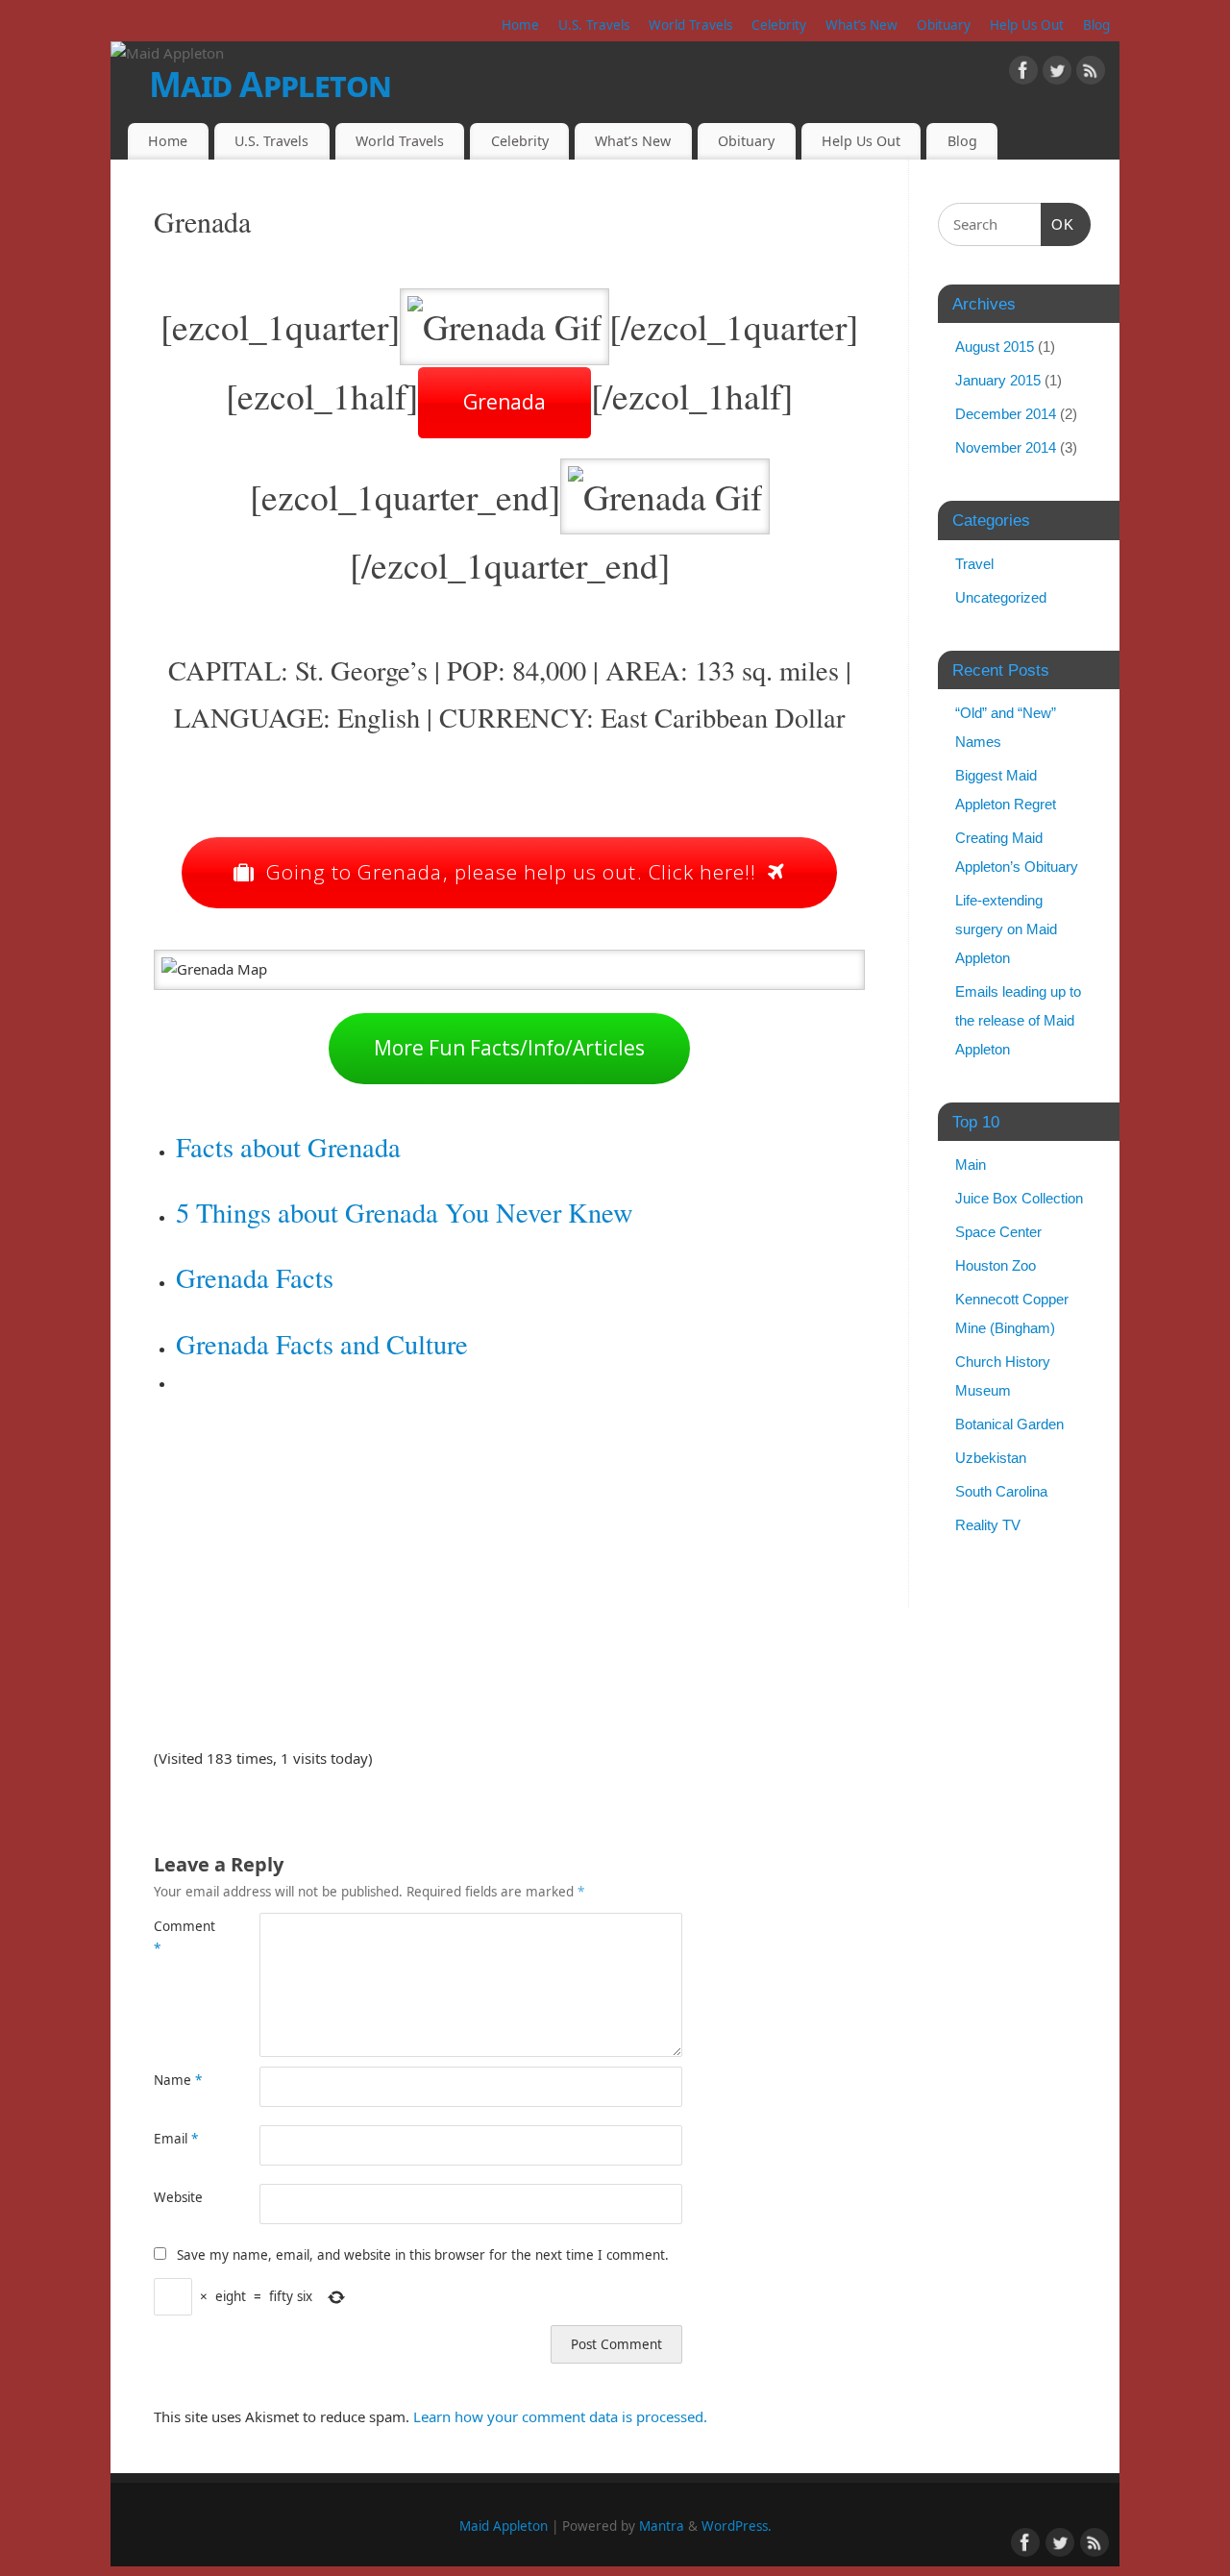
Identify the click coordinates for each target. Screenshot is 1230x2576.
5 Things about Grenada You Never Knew (405, 1212)
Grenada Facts (255, 1277)
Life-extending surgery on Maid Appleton (1006, 929)
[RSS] (1091, 74)
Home (520, 25)
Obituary (944, 25)
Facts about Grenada (288, 1147)
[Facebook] (1023, 74)
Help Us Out (1027, 25)
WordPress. (737, 2526)
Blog (1096, 25)
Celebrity (779, 25)
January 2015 (998, 380)
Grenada (504, 402)
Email (176, 2139)
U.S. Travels (594, 25)
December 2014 (1006, 414)
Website (178, 2197)
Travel (974, 564)
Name (178, 2080)
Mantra (662, 2526)
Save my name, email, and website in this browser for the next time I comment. (423, 2255)
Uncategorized (1001, 597)
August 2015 (995, 347)
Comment (180, 1937)
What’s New (861, 25)
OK (1058, 224)
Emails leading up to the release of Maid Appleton (1018, 1020)
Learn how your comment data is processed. (560, 2416)
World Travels (690, 25)
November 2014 (1006, 447)
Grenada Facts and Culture (322, 1344)
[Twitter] (1057, 74)
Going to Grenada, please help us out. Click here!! (512, 872)
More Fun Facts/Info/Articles (509, 1048)
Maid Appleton (271, 84)
